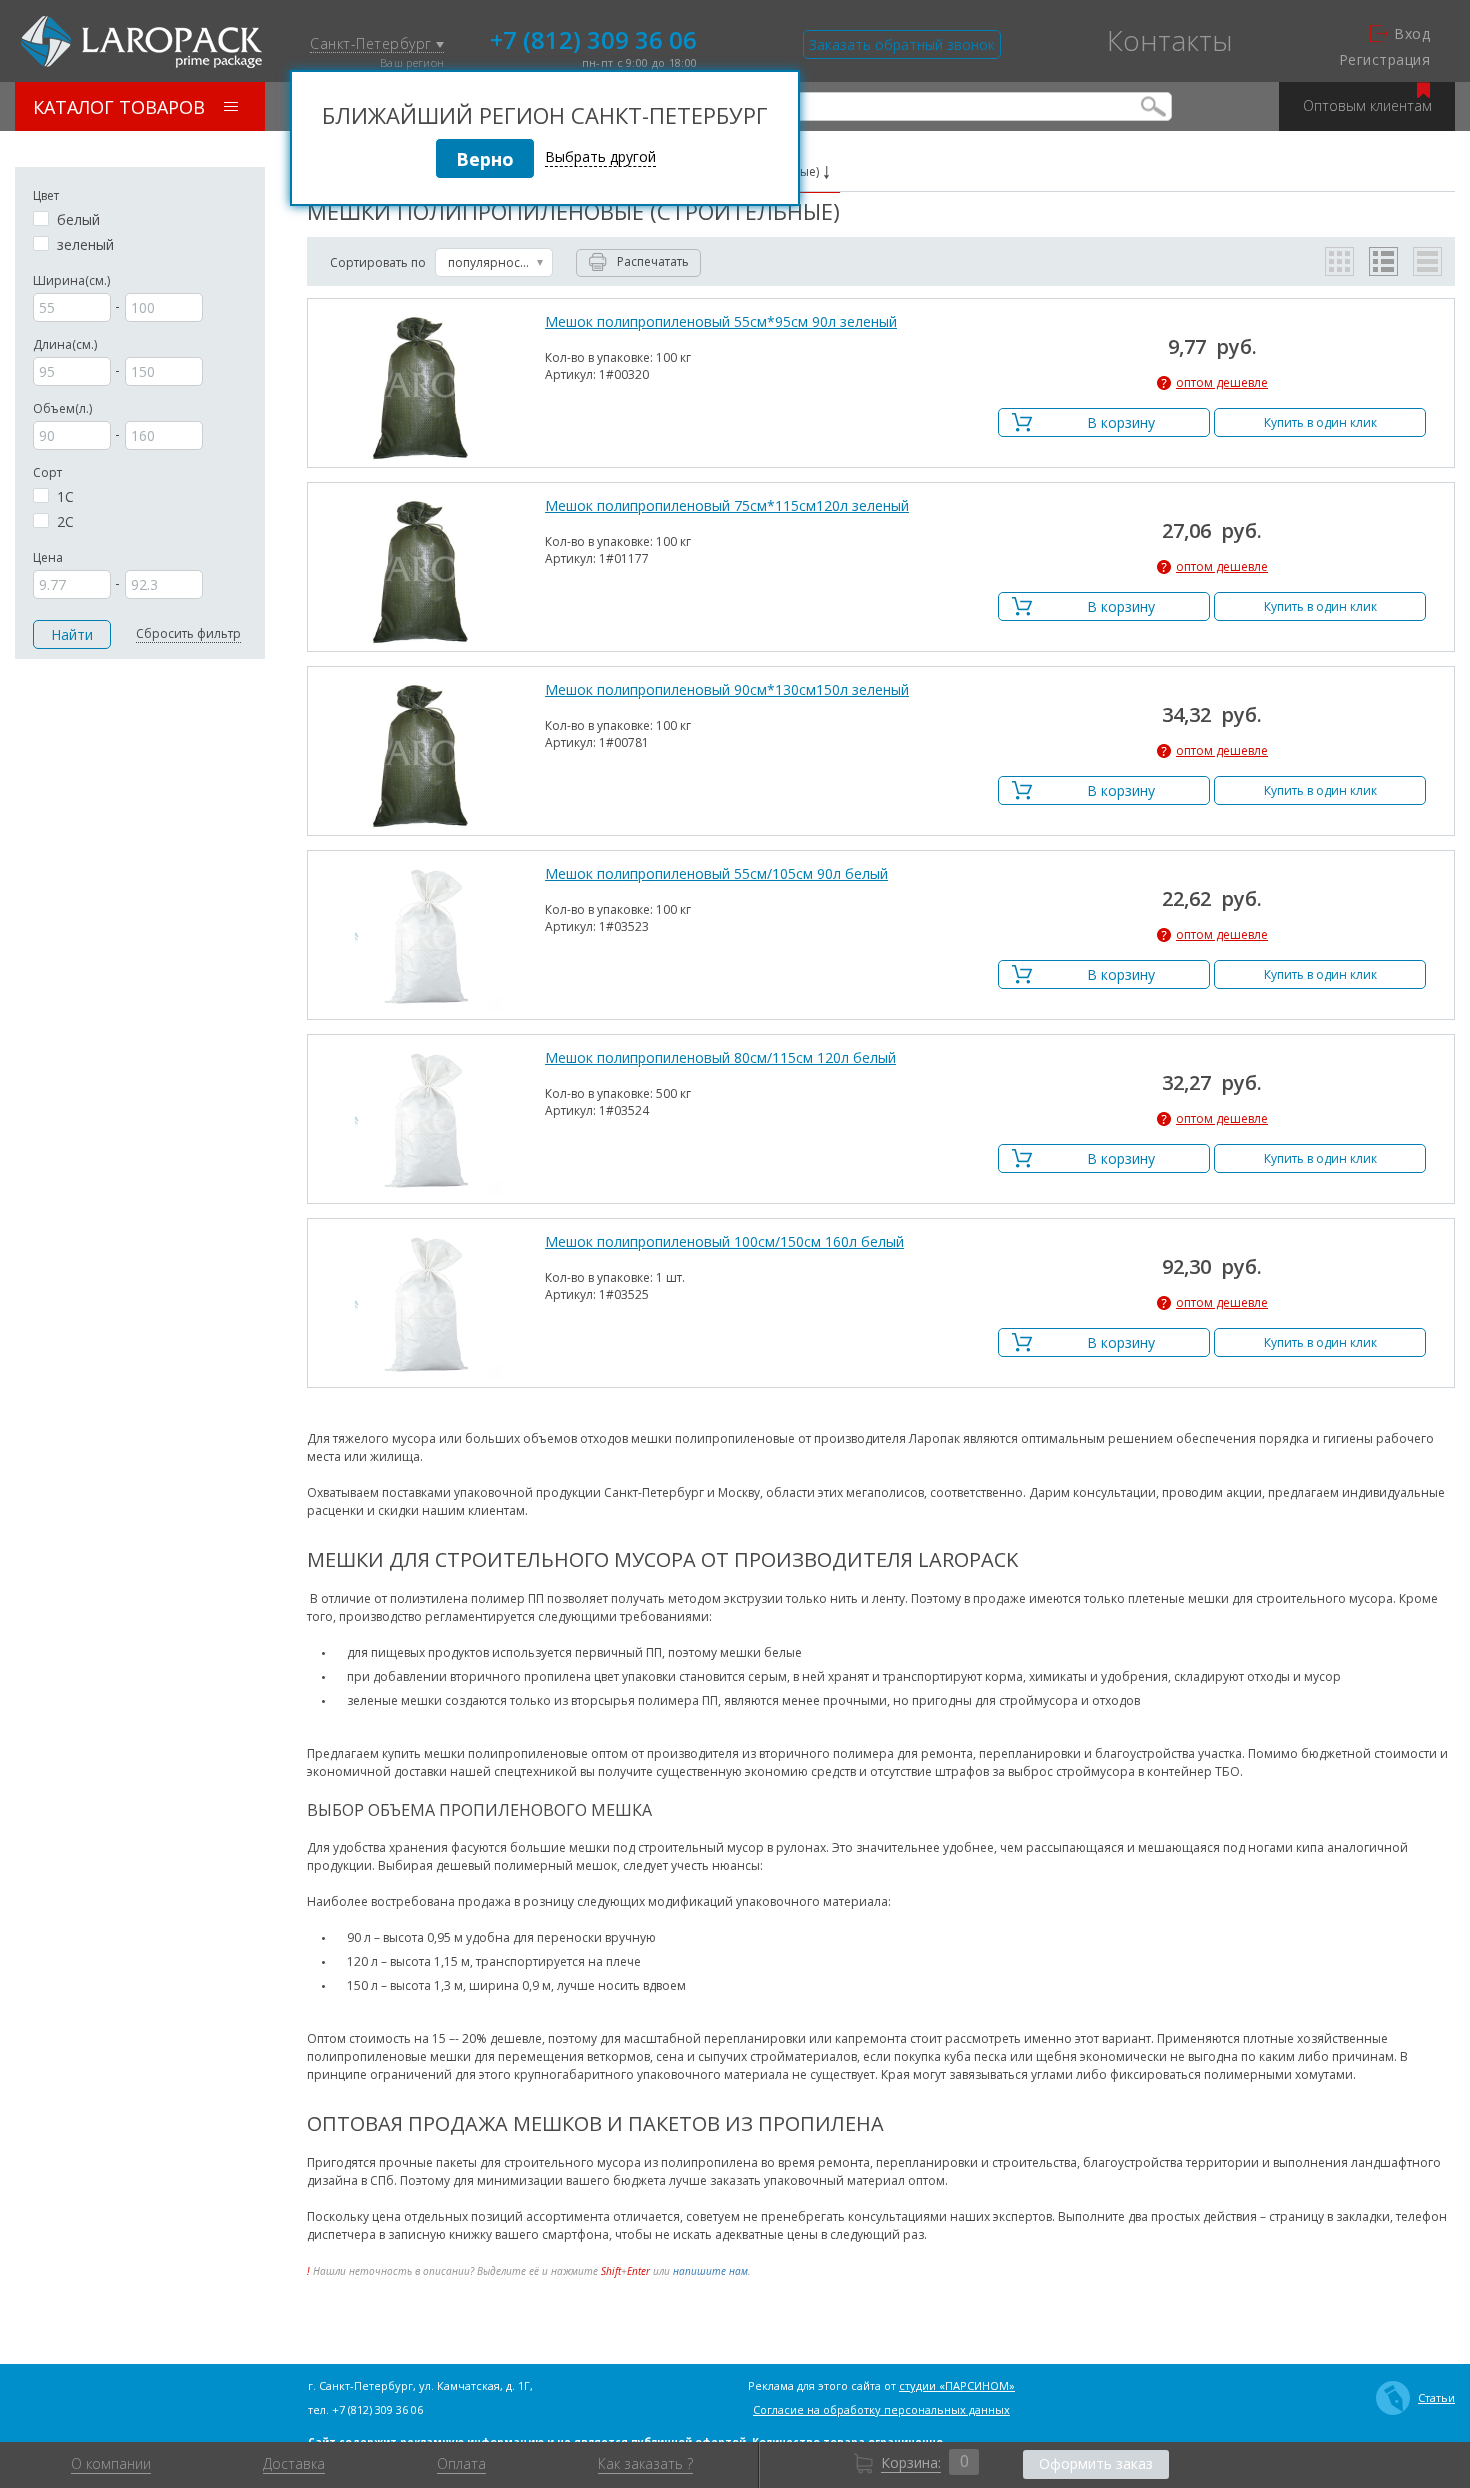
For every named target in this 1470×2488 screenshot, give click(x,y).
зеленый (85, 245)
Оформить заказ (1096, 2463)
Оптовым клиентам (1367, 105)
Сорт (47, 472)
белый (78, 220)
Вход (1412, 34)
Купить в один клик (1320, 422)
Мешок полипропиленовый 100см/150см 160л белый (724, 1242)
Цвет (46, 195)
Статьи (1436, 2397)
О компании (111, 2464)
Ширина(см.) (71, 280)
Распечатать (653, 261)
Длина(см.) (65, 344)
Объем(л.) (62, 408)
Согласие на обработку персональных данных (881, 2409)
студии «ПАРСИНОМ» (957, 2385)
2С (65, 522)
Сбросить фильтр (188, 634)
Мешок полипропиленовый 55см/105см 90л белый (716, 874)
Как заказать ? (645, 2464)
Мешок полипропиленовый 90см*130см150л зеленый (727, 690)
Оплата (461, 2464)
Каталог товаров (119, 107)
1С (65, 497)
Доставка (294, 2464)
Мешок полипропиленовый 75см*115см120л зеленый (727, 506)
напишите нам (710, 2271)
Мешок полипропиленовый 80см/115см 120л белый (720, 1058)
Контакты (1170, 40)
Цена (48, 557)
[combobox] (494, 262)
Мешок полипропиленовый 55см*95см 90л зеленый (721, 322)
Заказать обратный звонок (902, 44)
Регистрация (1384, 60)
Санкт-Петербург (373, 44)
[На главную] (141, 42)
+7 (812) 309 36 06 (593, 38)
